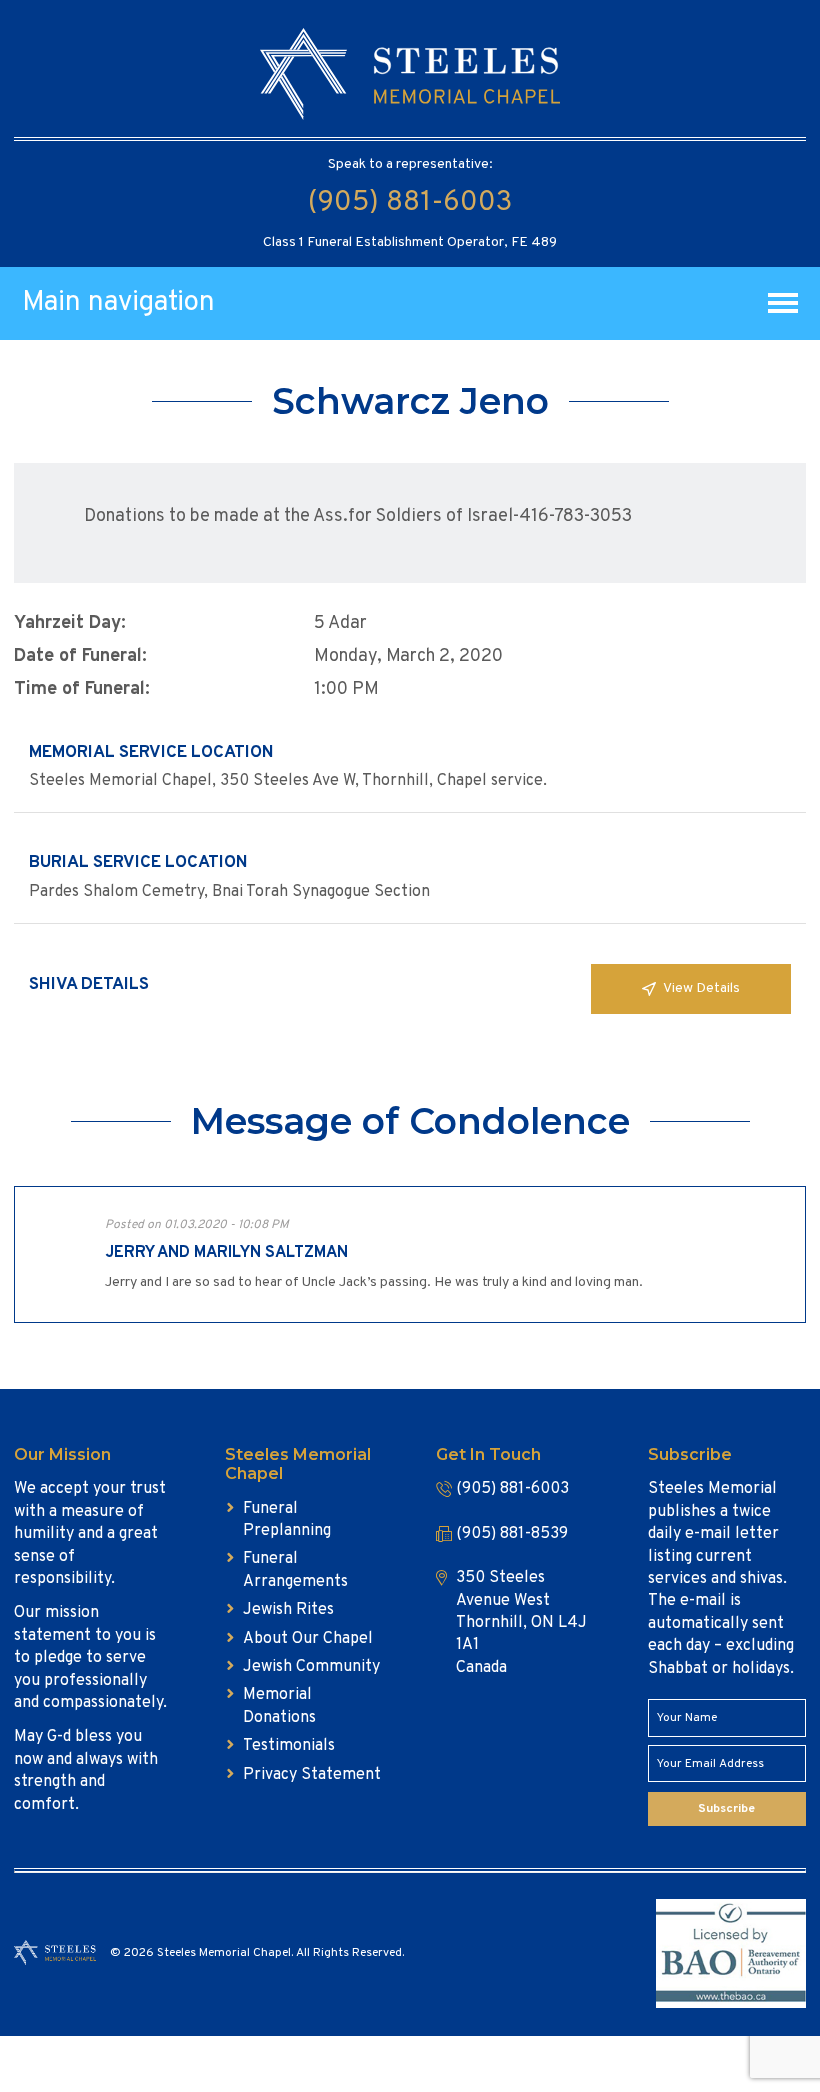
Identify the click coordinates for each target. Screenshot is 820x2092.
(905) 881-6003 (410, 203)
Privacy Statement (312, 1775)
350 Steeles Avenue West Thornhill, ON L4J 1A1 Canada (521, 1623)
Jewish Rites (288, 1610)
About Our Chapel (308, 1639)
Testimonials (289, 1746)
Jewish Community (311, 1667)
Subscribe (726, 1809)
